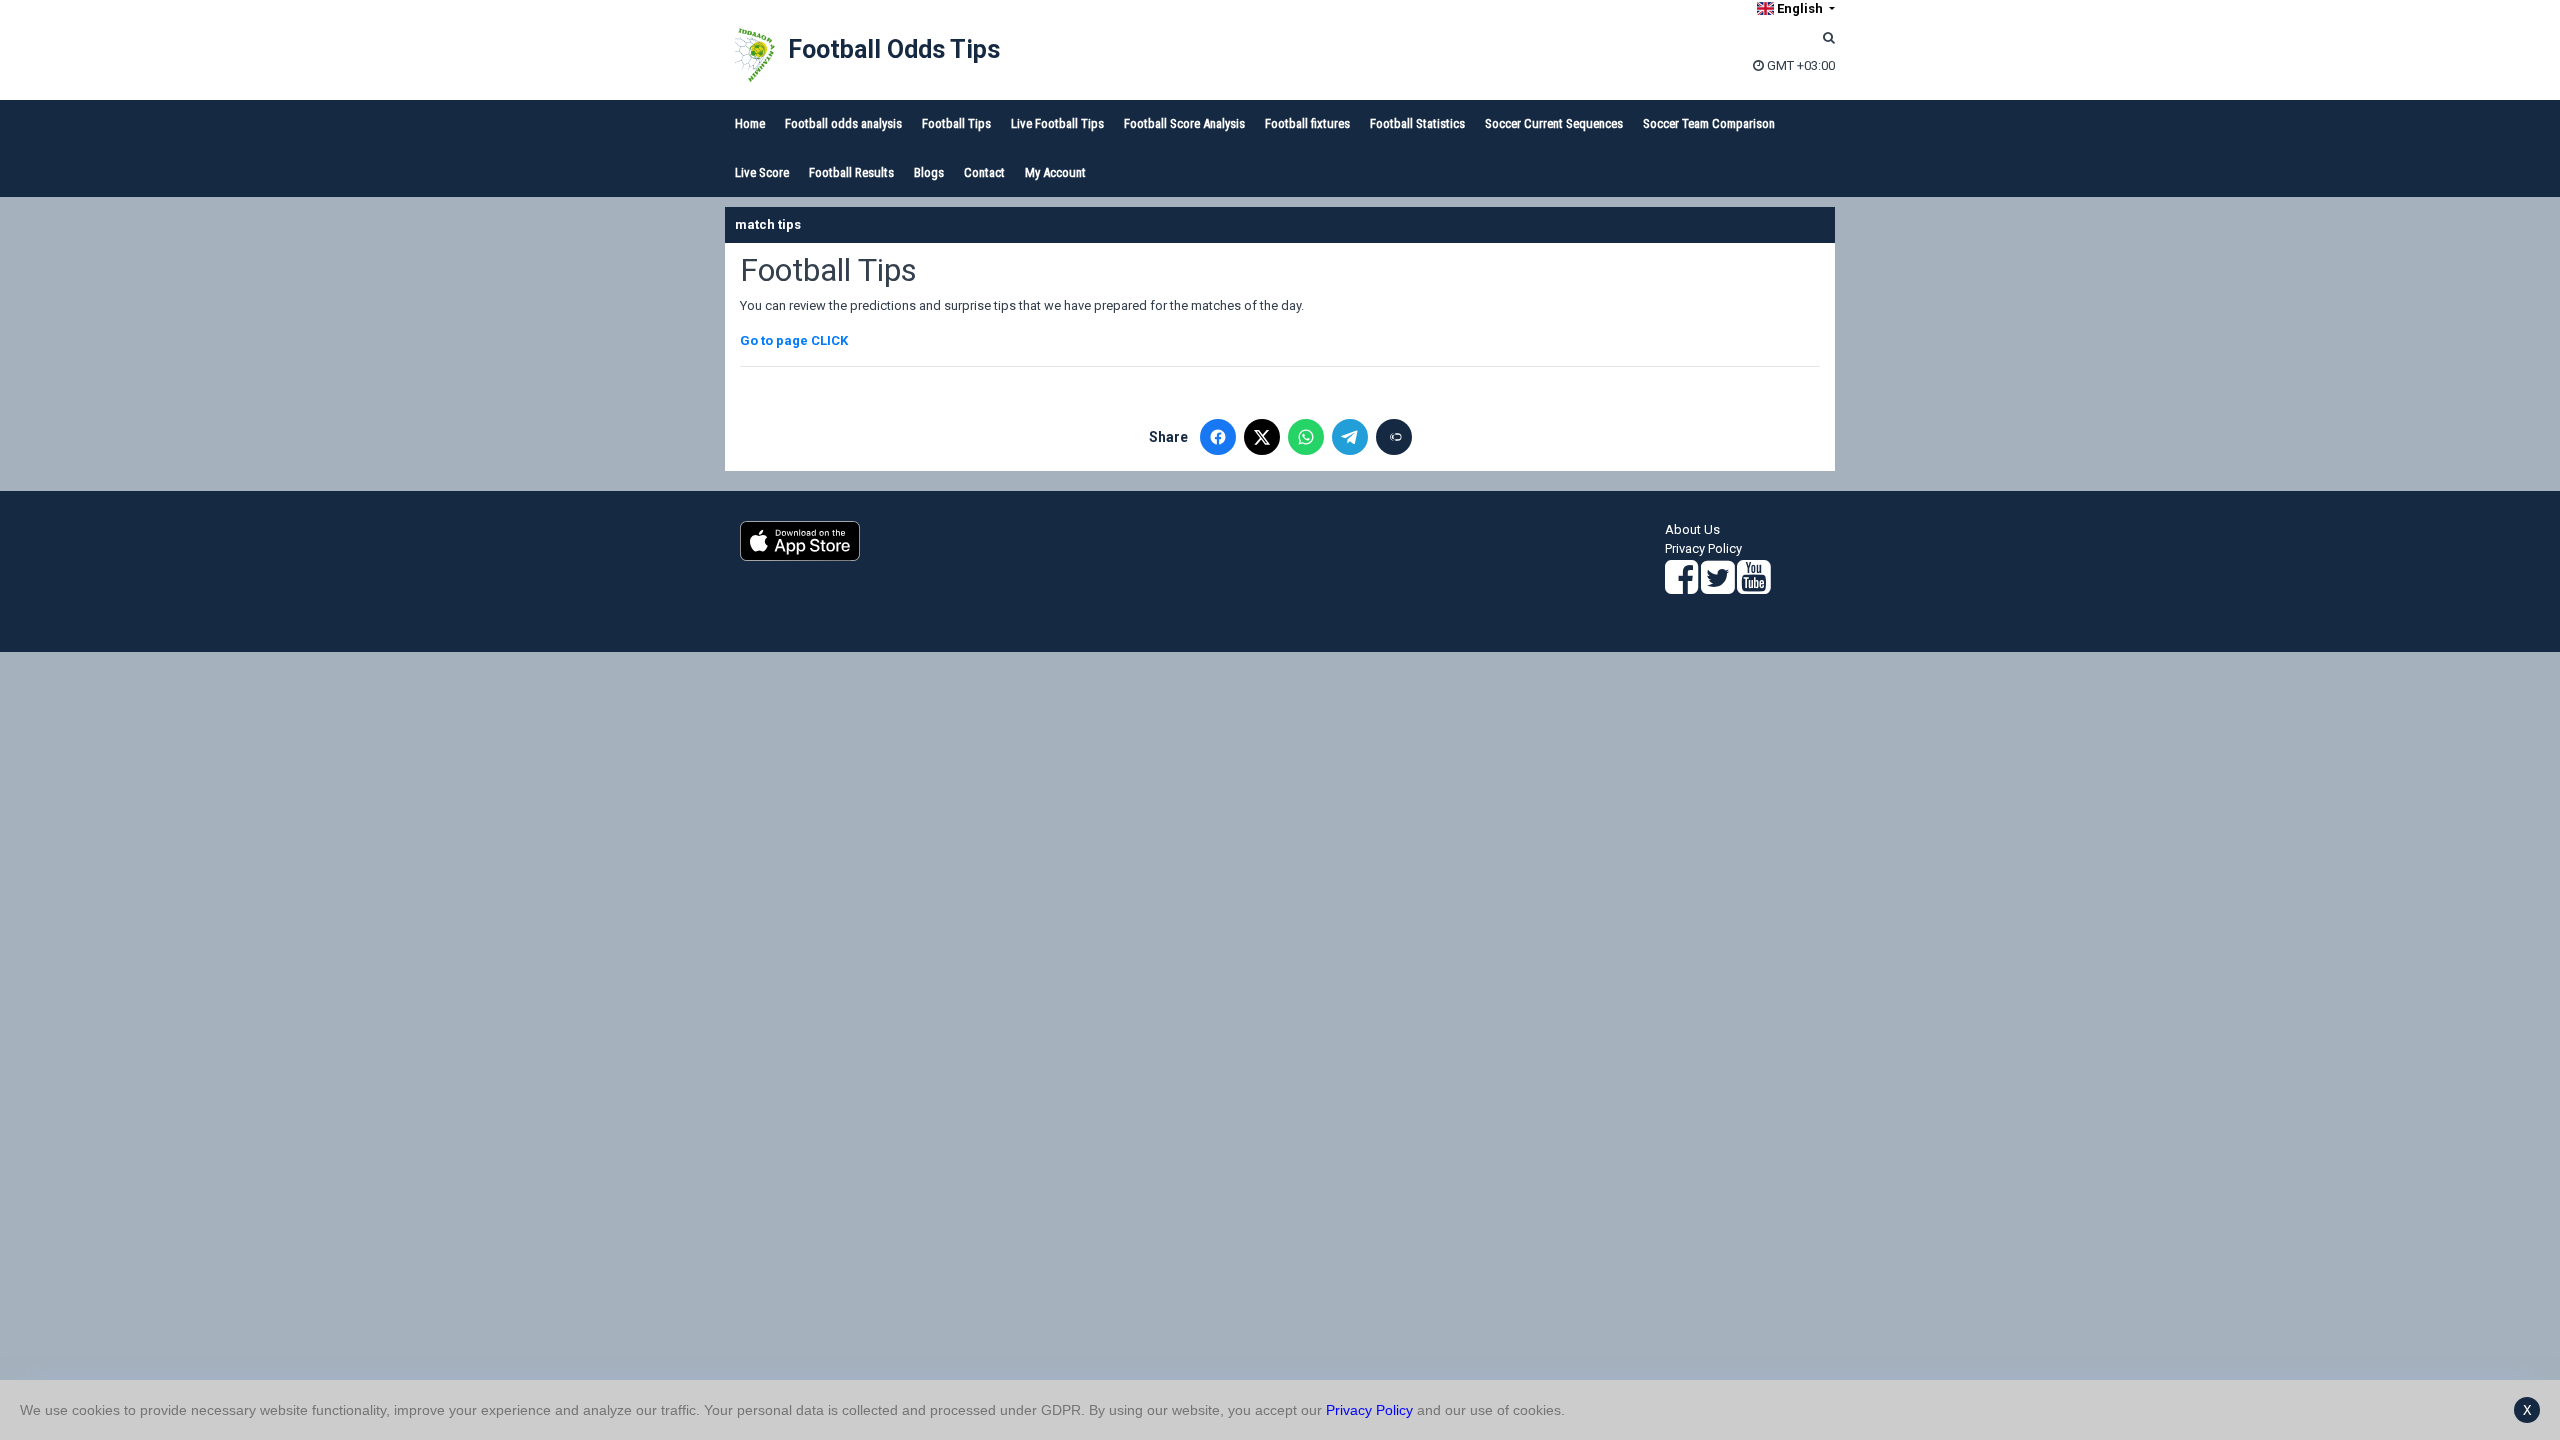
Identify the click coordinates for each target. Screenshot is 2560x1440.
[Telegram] (1350, 437)
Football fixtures (1307, 123)
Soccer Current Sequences (1554, 123)
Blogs (929, 172)
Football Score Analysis (1184, 123)
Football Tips (956, 123)
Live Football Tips (1057, 123)
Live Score (762, 172)
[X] (1262, 437)
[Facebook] (1218, 437)
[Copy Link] (1394, 437)
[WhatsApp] (1306, 437)
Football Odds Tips (894, 49)
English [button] (1800, 8)
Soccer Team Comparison (1709, 123)
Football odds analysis (843, 123)
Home (750, 123)
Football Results (851, 172)
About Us (1692, 529)
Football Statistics (1417, 123)
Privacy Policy (1703, 548)
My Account (1055, 172)
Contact (984, 172)
